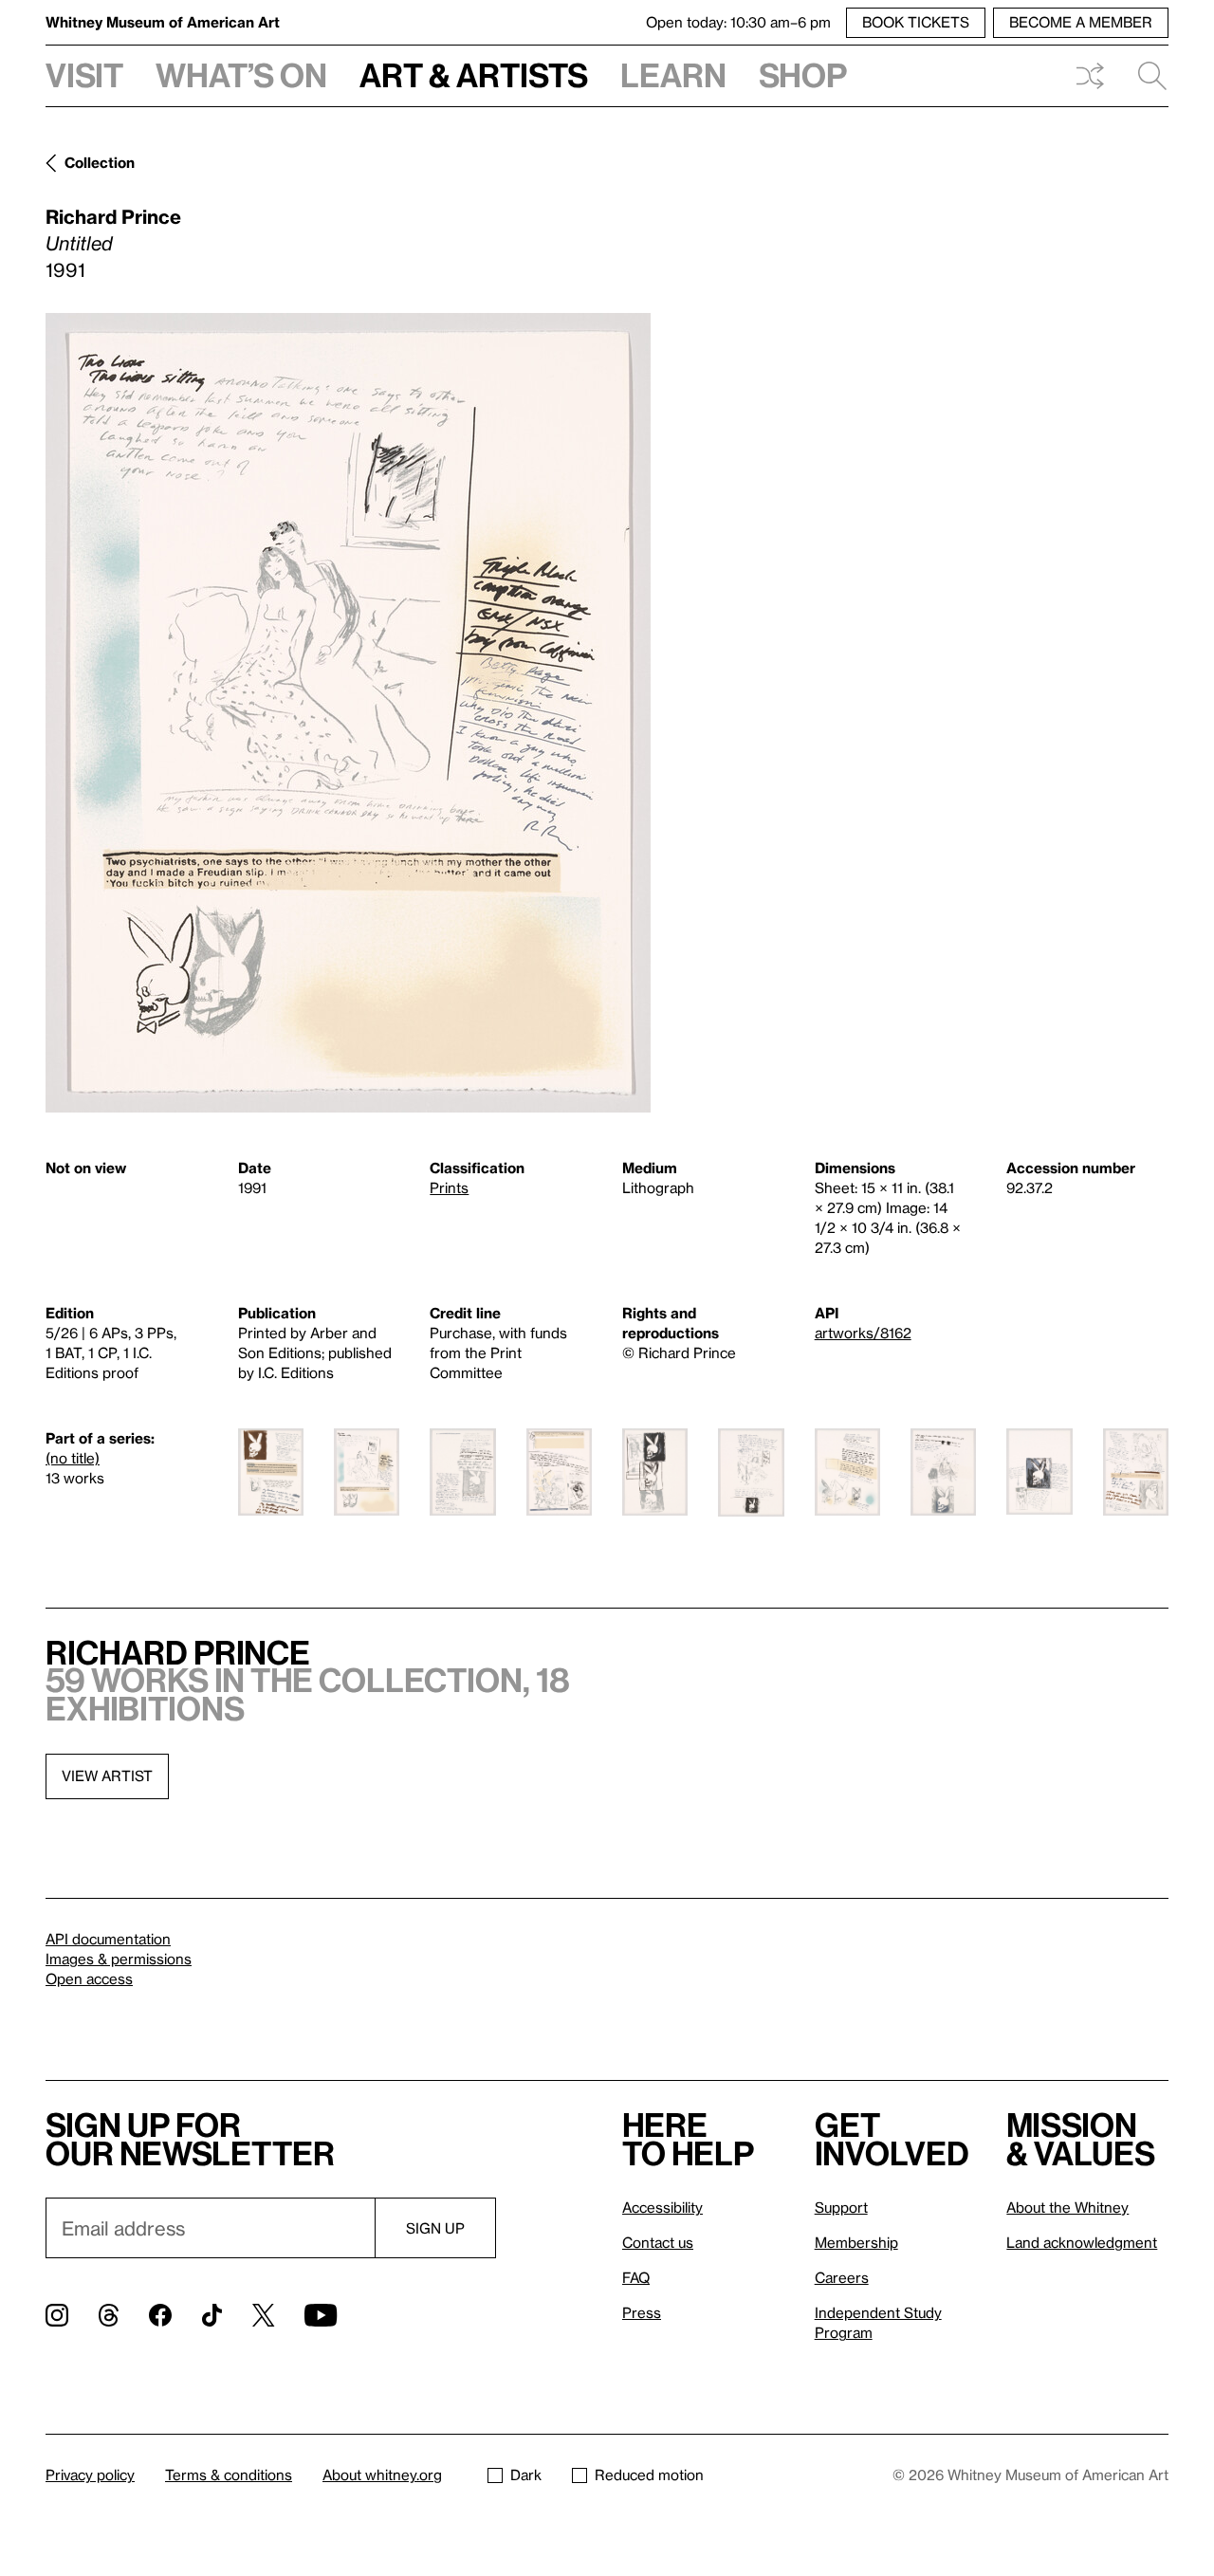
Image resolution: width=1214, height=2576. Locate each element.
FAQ (636, 2277)
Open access (89, 1978)
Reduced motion (649, 2475)
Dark (526, 2475)
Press (642, 2312)
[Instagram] (57, 2315)
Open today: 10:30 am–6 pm (738, 22)
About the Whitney (1067, 2207)
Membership (856, 2242)
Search (1145, 76)
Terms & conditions (229, 2475)
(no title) (73, 1458)
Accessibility (662, 2207)
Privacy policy (90, 2475)
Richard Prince (113, 216)
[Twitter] (263, 2315)
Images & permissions (119, 1959)
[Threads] (109, 2315)
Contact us (658, 2242)
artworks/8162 (863, 1333)
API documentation (108, 1939)
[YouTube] (321, 2315)
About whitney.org (382, 2475)
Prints (449, 1187)
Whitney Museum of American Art (163, 22)
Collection (100, 162)
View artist (107, 1776)
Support (841, 2207)
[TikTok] (212, 2315)
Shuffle (1090, 76)
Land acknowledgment (1082, 2242)
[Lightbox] (348, 713)
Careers (842, 2277)
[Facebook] (160, 2315)
